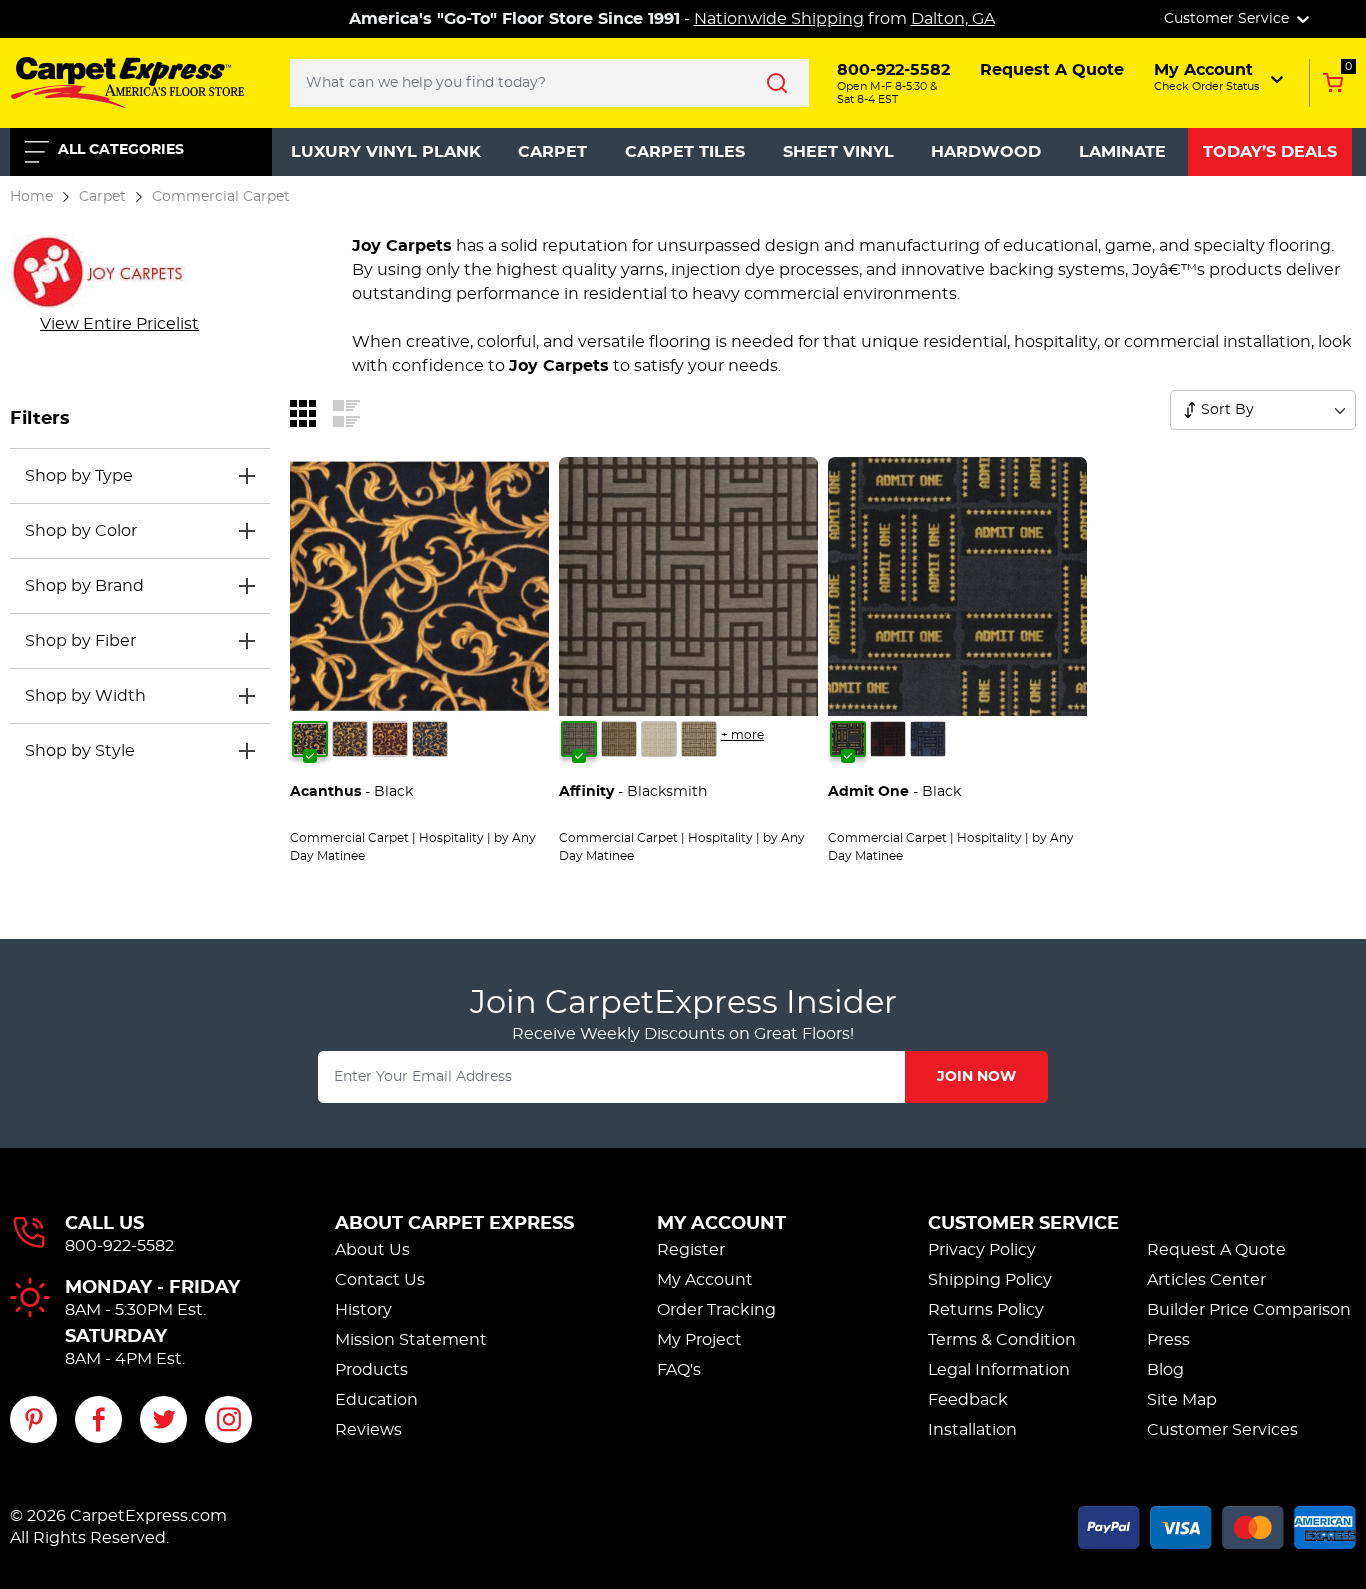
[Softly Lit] (659, 739)
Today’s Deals (1270, 152)
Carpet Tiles (685, 152)
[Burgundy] (390, 739)
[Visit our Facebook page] (98, 1419)
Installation (972, 1430)
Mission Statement (411, 1340)
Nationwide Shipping (779, 19)
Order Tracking (716, 1310)
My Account (721, 1224)
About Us (372, 1250)
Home (31, 196)
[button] (1220, 77)
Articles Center (1206, 1280)
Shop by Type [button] (79, 476)
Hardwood (986, 152)
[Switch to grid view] (303, 413)
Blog (1165, 1370)
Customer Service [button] (1228, 19)
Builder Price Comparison (1249, 1310)
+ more (742, 735)
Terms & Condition (1002, 1340)
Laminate (1122, 152)
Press (1168, 1340)
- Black (351, 792)
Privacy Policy (982, 1250)
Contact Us (380, 1280)
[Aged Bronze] (619, 739)
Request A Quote (1216, 1250)
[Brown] (350, 739)
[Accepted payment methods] (1217, 1524)
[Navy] (430, 739)
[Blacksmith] (579, 739)
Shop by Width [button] (85, 696)
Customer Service (1023, 1224)
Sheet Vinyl (838, 152)
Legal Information (999, 1370)
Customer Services (1222, 1430)
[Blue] (928, 739)
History (363, 1310)
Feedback (968, 1400)
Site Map (1182, 1400)
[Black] (310, 739)
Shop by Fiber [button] (80, 641)
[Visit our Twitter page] (163, 1419)
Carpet (552, 152)
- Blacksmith (633, 792)
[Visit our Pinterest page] (33, 1419)
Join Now (976, 1077)
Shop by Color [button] (81, 531)
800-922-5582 (119, 1246)
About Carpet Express (454, 1224)
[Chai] (699, 739)
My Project (699, 1340)
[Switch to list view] (346, 413)
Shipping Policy (990, 1280)
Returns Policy (986, 1310)
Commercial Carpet (221, 196)
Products (371, 1370)
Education (376, 1400)
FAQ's (679, 1370)
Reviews (368, 1430)
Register (691, 1250)
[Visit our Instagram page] (228, 1419)
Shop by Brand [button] (84, 586)
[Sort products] (1190, 410)
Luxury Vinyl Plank (386, 152)
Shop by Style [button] (80, 751)
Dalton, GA (953, 19)
